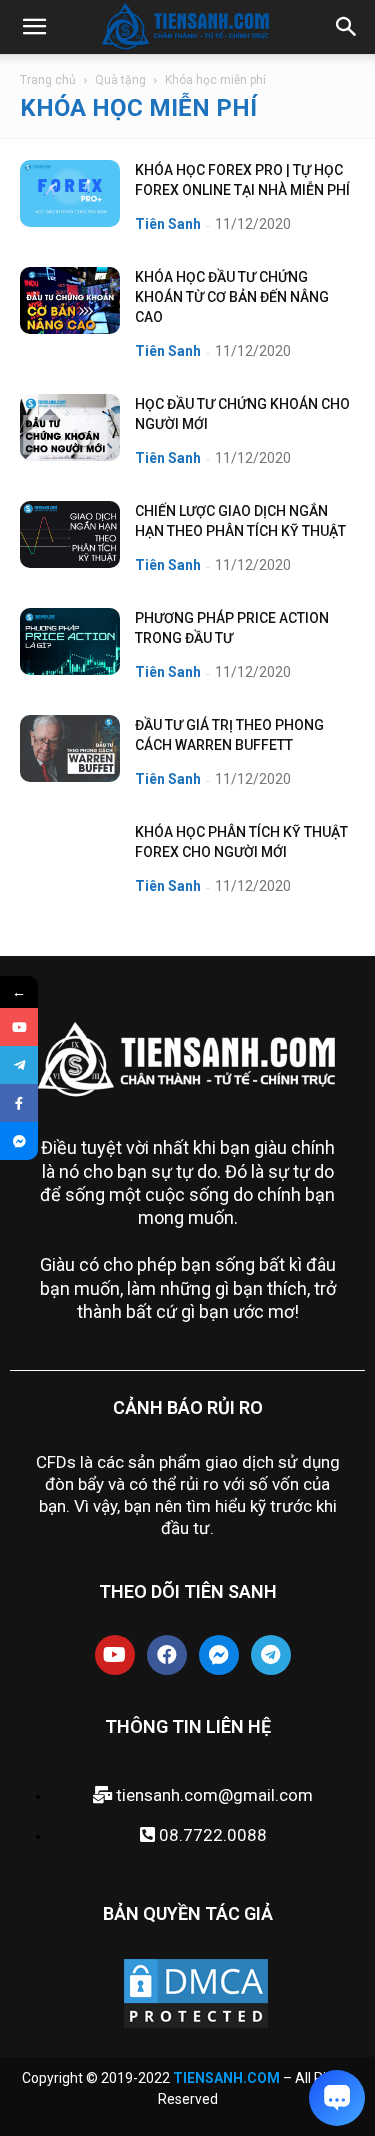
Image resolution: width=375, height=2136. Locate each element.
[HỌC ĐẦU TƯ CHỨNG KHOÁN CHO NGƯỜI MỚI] (70, 427)
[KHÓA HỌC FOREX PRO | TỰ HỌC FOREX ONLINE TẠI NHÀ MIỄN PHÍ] (70, 193)
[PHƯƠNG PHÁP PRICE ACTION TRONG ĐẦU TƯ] (70, 641)
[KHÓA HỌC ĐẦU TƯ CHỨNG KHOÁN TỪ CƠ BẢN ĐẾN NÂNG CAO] (70, 300)
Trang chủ (48, 80)
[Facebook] (167, 1655)
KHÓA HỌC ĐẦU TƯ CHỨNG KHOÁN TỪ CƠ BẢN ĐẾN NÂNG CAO (232, 297)
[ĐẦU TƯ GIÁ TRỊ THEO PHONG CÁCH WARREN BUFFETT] (70, 748)
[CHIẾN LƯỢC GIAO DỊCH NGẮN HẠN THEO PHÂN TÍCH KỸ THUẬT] (70, 534)
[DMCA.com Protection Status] (196, 2026)
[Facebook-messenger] (219, 1655)
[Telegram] (271, 1655)
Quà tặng (120, 80)
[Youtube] (115, 1655)
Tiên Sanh (168, 224)
